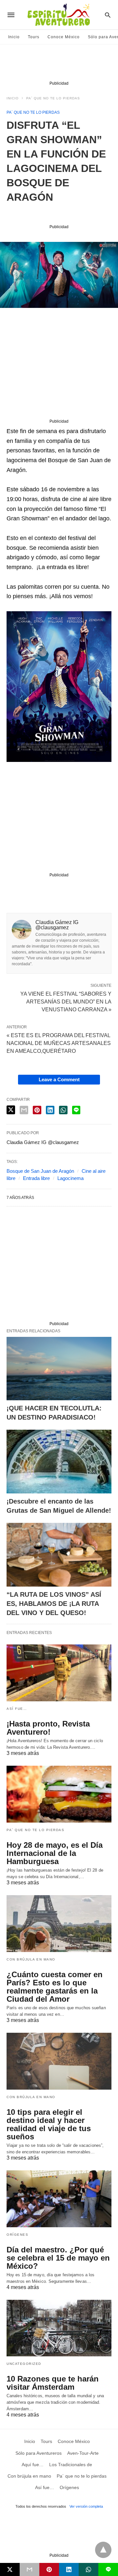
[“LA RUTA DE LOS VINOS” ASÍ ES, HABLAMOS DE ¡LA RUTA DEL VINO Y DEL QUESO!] (59, 1555)
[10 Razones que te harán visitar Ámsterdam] (59, 2328)
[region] (59, 64)
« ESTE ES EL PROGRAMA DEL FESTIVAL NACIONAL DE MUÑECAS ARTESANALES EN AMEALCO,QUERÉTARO (59, 1043)
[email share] (24, 1110)
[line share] (76, 1110)
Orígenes (17, 2235)
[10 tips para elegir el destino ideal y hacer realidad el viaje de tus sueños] (59, 2061)
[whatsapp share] (63, 1110)
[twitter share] (11, 1110)
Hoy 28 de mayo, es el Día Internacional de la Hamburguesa (55, 1853)
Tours (34, 37)
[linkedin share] (50, 1110)
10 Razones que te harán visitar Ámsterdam (53, 2383)
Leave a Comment (59, 1079)
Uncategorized (24, 2364)
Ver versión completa (86, 2506)
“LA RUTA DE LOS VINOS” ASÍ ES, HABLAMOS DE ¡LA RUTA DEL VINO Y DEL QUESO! (54, 1604)
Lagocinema (70, 1178)
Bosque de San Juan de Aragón (40, 1171)
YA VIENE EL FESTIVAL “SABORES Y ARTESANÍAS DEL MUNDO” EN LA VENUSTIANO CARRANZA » (66, 1001)
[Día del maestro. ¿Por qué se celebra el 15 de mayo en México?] (59, 2199)
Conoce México (64, 37)
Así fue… (17, 1709)
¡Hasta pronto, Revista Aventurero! (48, 1728)
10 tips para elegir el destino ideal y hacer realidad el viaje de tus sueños (49, 2124)
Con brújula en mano (31, 1959)
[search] (108, 15)
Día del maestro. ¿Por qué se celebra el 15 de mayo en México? (58, 2258)
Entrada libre (36, 1178)
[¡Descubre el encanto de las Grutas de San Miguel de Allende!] (59, 1462)
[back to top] (103, 2550)
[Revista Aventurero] (59, 15)
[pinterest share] (37, 1110)
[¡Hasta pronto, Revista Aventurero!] (59, 1673)
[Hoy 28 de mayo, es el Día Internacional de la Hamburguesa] (59, 1794)
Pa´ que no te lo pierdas (53, 98)
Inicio (14, 37)
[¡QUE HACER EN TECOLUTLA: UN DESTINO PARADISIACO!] (59, 1369)
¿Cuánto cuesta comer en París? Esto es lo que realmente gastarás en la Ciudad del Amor (55, 1987)
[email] (29, 2569)
